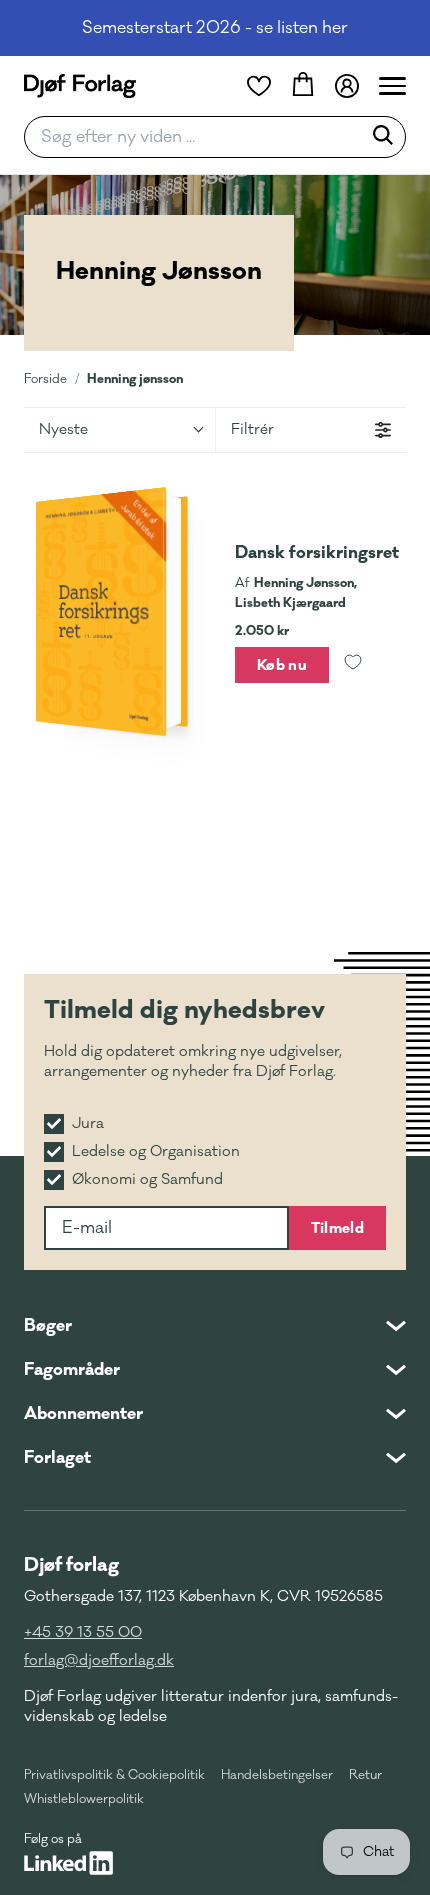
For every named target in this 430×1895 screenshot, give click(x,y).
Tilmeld (337, 1228)
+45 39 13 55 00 (83, 1632)
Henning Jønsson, (305, 583)
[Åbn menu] (392, 86)
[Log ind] (347, 86)
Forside (45, 379)
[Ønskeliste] (259, 86)
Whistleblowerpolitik (84, 1799)
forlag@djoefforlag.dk (99, 1660)
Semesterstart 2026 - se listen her (215, 28)
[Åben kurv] (303, 86)
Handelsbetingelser (277, 1775)
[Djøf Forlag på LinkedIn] (68, 1863)
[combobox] (199, 137)
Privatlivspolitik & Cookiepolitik (114, 1775)
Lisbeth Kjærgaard (290, 603)
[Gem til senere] (353, 665)
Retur (365, 1775)
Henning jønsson (135, 378)
